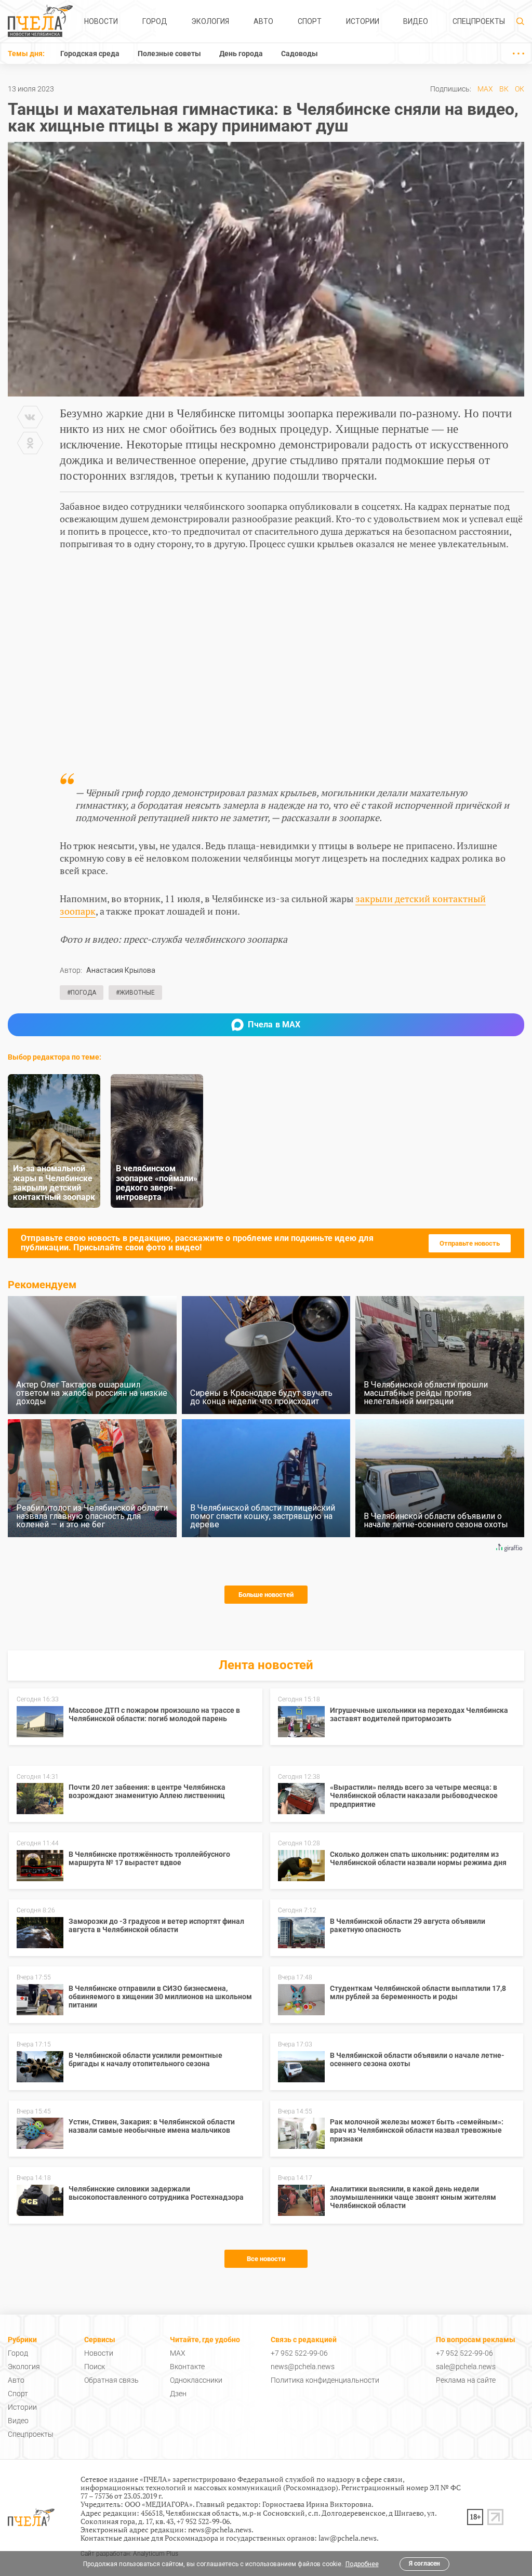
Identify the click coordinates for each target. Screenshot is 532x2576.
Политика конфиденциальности (325, 2380)
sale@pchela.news (466, 2367)
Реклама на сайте (466, 2380)
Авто (263, 21)
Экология (210, 21)
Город (155, 21)
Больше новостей (266, 1595)
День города (241, 54)
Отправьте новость (470, 1243)
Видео (416, 21)
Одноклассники (196, 2380)
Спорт (310, 21)
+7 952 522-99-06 (299, 2353)
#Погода (82, 993)
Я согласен (424, 2564)
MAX (485, 89)
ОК (520, 89)
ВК (504, 89)
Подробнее (362, 2564)
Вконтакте (187, 2367)
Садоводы (300, 54)
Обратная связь (111, 2380)
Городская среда (90, 54)
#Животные (135, 993)
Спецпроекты (479, 21)
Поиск (95, 2367)
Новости (101, 21)
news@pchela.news (303, 2367)
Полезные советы (169, 54)
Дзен (178, 2394)
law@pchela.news (348, 2538)
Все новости (266, 2259)
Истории (363, 21)
